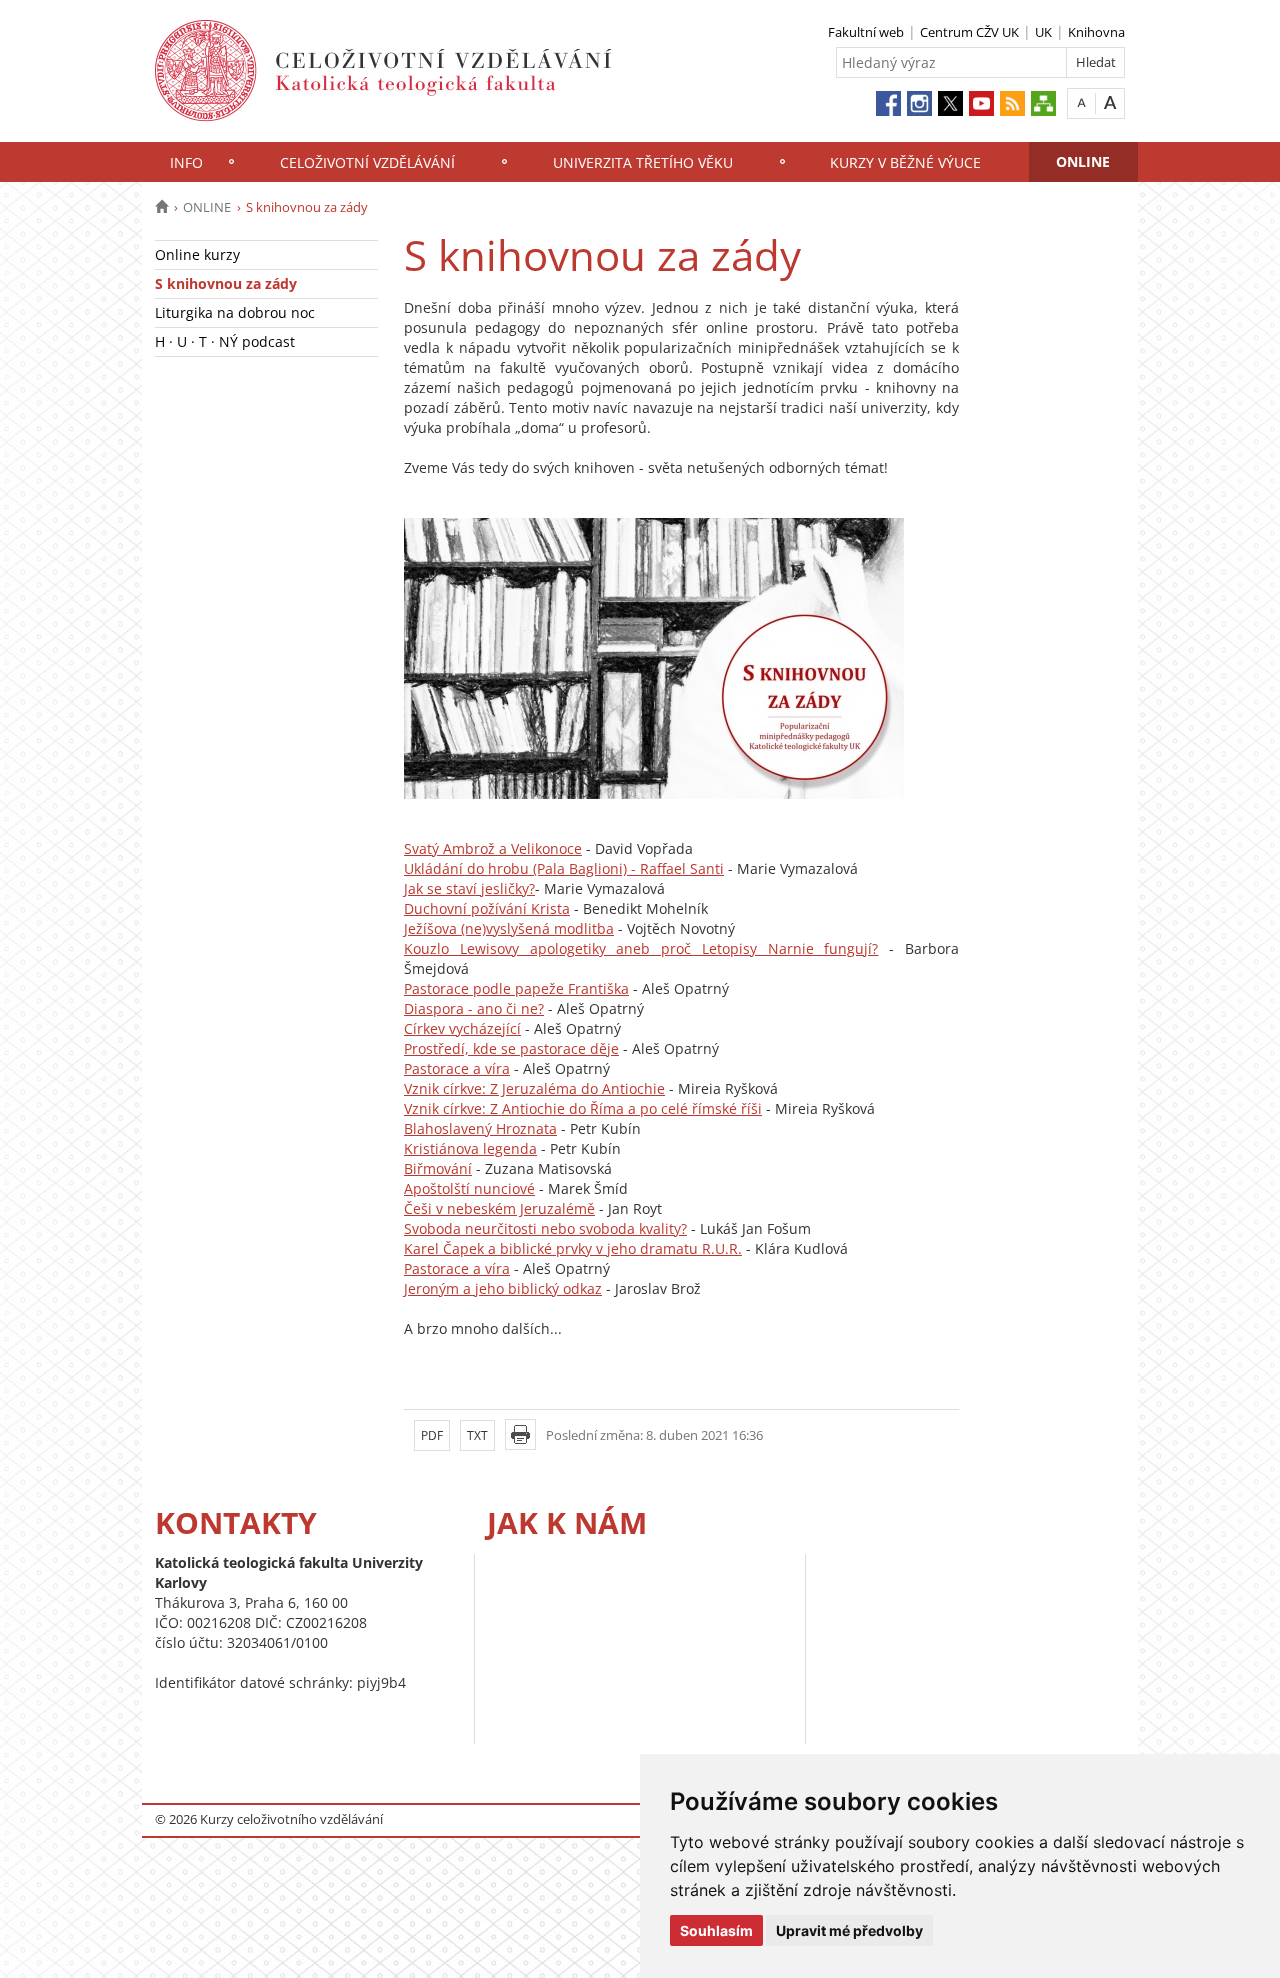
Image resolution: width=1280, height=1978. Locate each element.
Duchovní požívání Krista (487, 908)
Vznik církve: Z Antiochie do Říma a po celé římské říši (583, 1108)
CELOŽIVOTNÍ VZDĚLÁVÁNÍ (367, 162)
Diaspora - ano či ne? (474, 1008)
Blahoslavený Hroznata (480, 1128)
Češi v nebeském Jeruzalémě (499, 1208)
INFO (186, 162)
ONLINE (1083, 161)
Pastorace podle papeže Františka (516, 988)
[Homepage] (161, 207)
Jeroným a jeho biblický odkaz (503, 1288)
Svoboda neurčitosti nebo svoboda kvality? (545, 1228)
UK (1043, 32)
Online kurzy (197, 254)
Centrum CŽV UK (969, 32)
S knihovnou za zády (226, 283)
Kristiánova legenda (470, 1148)
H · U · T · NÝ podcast (225, 341)
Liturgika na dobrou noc (235, 312)
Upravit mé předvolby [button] (849, 1930)
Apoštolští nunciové (469, 1188)
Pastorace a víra (457, 1068)
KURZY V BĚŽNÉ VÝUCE (905, 162)
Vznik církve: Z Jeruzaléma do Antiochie (534, 1088)
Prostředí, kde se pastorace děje (511, 1048)
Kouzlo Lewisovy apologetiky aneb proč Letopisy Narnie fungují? (641, 948)
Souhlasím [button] (716, 1930)
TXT (477, 1435)
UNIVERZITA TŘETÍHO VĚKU (643, 162)
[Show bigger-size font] (1110, 102)
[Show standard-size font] (1081, 102)
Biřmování (438, 1168)
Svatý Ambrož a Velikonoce (493, 848)
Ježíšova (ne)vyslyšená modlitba (509, 928)
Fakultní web (866, 32)
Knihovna (1096, 32)
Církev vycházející (462, 1028)
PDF (432, 1435)
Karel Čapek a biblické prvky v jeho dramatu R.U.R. (573, 1248)
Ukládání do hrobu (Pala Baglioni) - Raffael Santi (564, 868)
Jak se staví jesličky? (469, 888)
